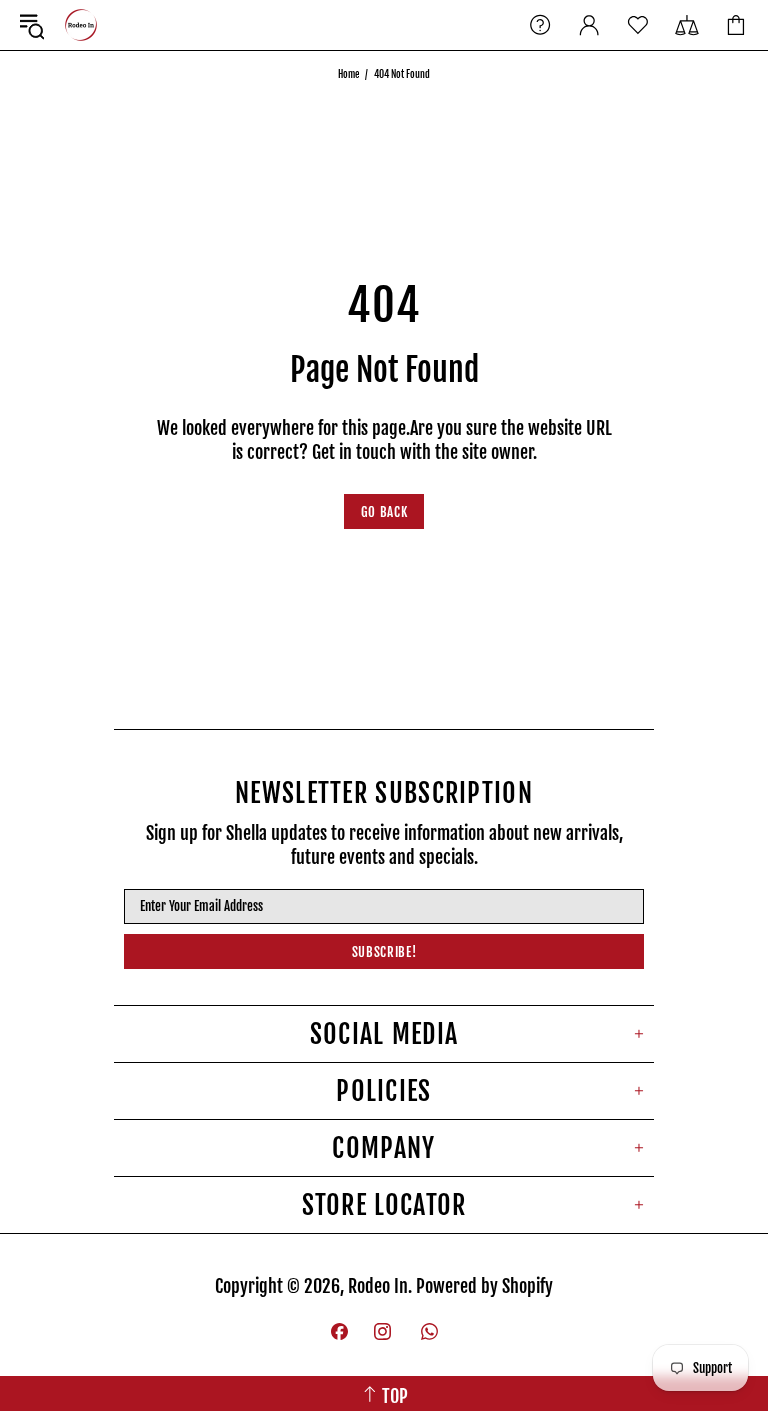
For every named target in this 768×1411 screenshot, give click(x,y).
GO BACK (384, 512)
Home (348, 74)
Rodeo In (81, 25)
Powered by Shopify (484, 1286)
